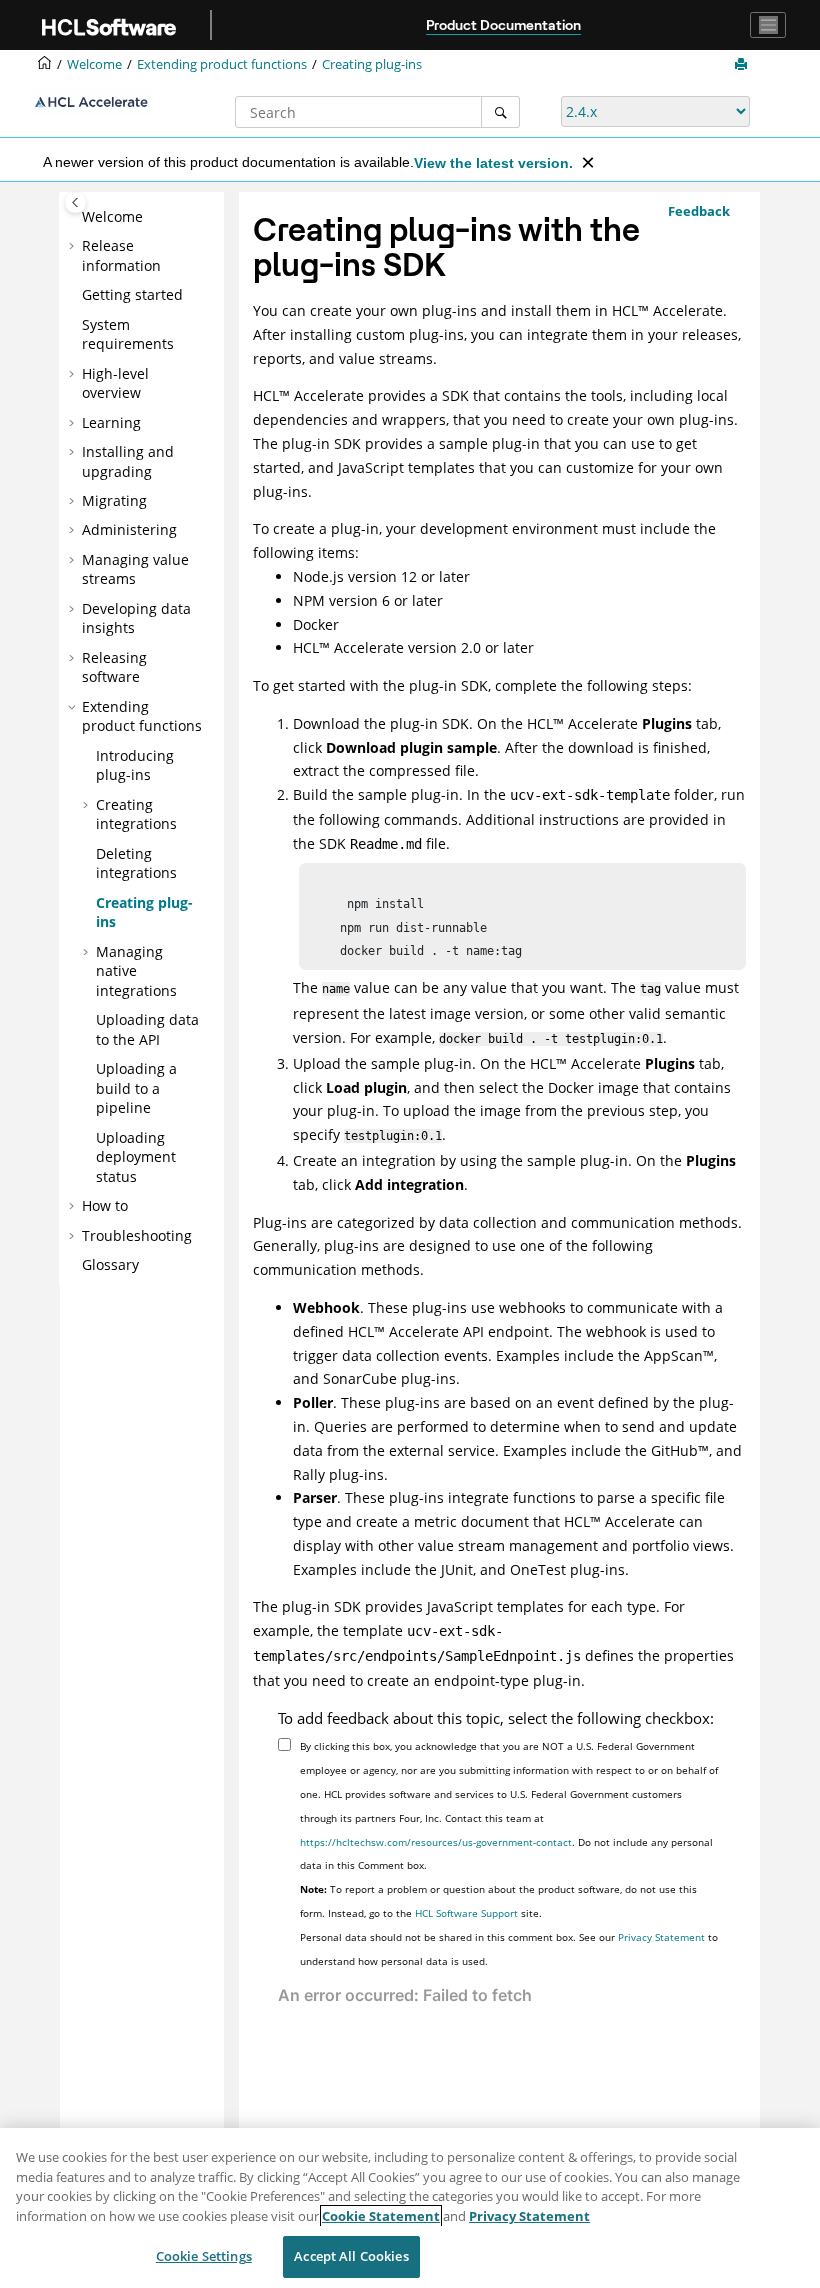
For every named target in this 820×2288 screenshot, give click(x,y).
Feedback (699, 211)
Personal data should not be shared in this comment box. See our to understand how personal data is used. (509, 1949)
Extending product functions (222, 64)
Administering (129, 529)
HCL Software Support (466, 1913)
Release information (121, 255)
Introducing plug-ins (135, 765)
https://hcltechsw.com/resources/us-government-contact (436, 1842)
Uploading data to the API (147, 1029)
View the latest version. (493, 163)
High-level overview (115, 383)
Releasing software (114, 667)
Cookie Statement (381, 2216)
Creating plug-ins (372, 64)
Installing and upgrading (128, 461)
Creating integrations (136, 814)
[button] (74, 217)
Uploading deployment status (136, 1157)
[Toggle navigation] (768, 25)
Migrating (114, 500)
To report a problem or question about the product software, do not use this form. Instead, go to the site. (498, 1901)
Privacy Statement (661, 1937)
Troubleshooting (137, 1235)
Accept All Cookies (351, 2256)
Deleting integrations (136, 863)
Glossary (110, 1264)
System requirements (128, 334)
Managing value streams (135, 569)
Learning (111, 422)
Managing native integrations (136, 971)
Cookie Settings (204, 2256)
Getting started (132, 294)
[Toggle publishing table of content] (75, 202)
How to (105, 1205)
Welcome (112, 216)
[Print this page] (743, 65)
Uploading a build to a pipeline (136, 1088)
